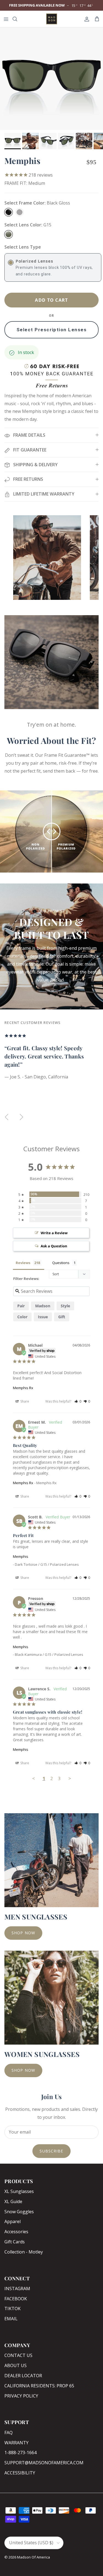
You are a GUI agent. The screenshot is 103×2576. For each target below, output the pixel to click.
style (65, 1306)
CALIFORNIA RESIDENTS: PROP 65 (39, 2386)
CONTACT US (18, 2355)
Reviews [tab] (23, 1263)
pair (21, 1306)
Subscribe (51, 2151)
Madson (43, 1306)
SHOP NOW (23, 1933)
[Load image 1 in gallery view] (51, 79)
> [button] (70, 1778)
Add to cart (51, 300)
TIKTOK (12, 2309)
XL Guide (13, 2201)
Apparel (12, 2221)
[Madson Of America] (52, 19)
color (22, 1317)
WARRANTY (16, 2443)
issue (43, 1317)
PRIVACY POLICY (21, 2396)
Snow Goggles (19, 2212)
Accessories (16, 2232)
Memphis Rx (23, 1388)
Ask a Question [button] (54, 1246)
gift (62, 1317)
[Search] (18, 19)
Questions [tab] (61, 1263)
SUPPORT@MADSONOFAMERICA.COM (44, 2463)
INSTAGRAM (17, 2289)
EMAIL (11, 2319)
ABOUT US (16, 2365)
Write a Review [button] (54, 1233)
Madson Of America (34, 2557)
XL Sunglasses (19, 2191)
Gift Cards (15, 2242)
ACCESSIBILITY (20, 2473)
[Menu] (6, 19)
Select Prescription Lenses (51, 330)
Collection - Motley (24, 2252)
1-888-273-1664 (20, 2453)
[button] (78, 1401)
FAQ (9, 2433)
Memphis (21, 1556)
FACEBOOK (16, 2299)
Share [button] (24, 1401)
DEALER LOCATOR (23, 2376)
